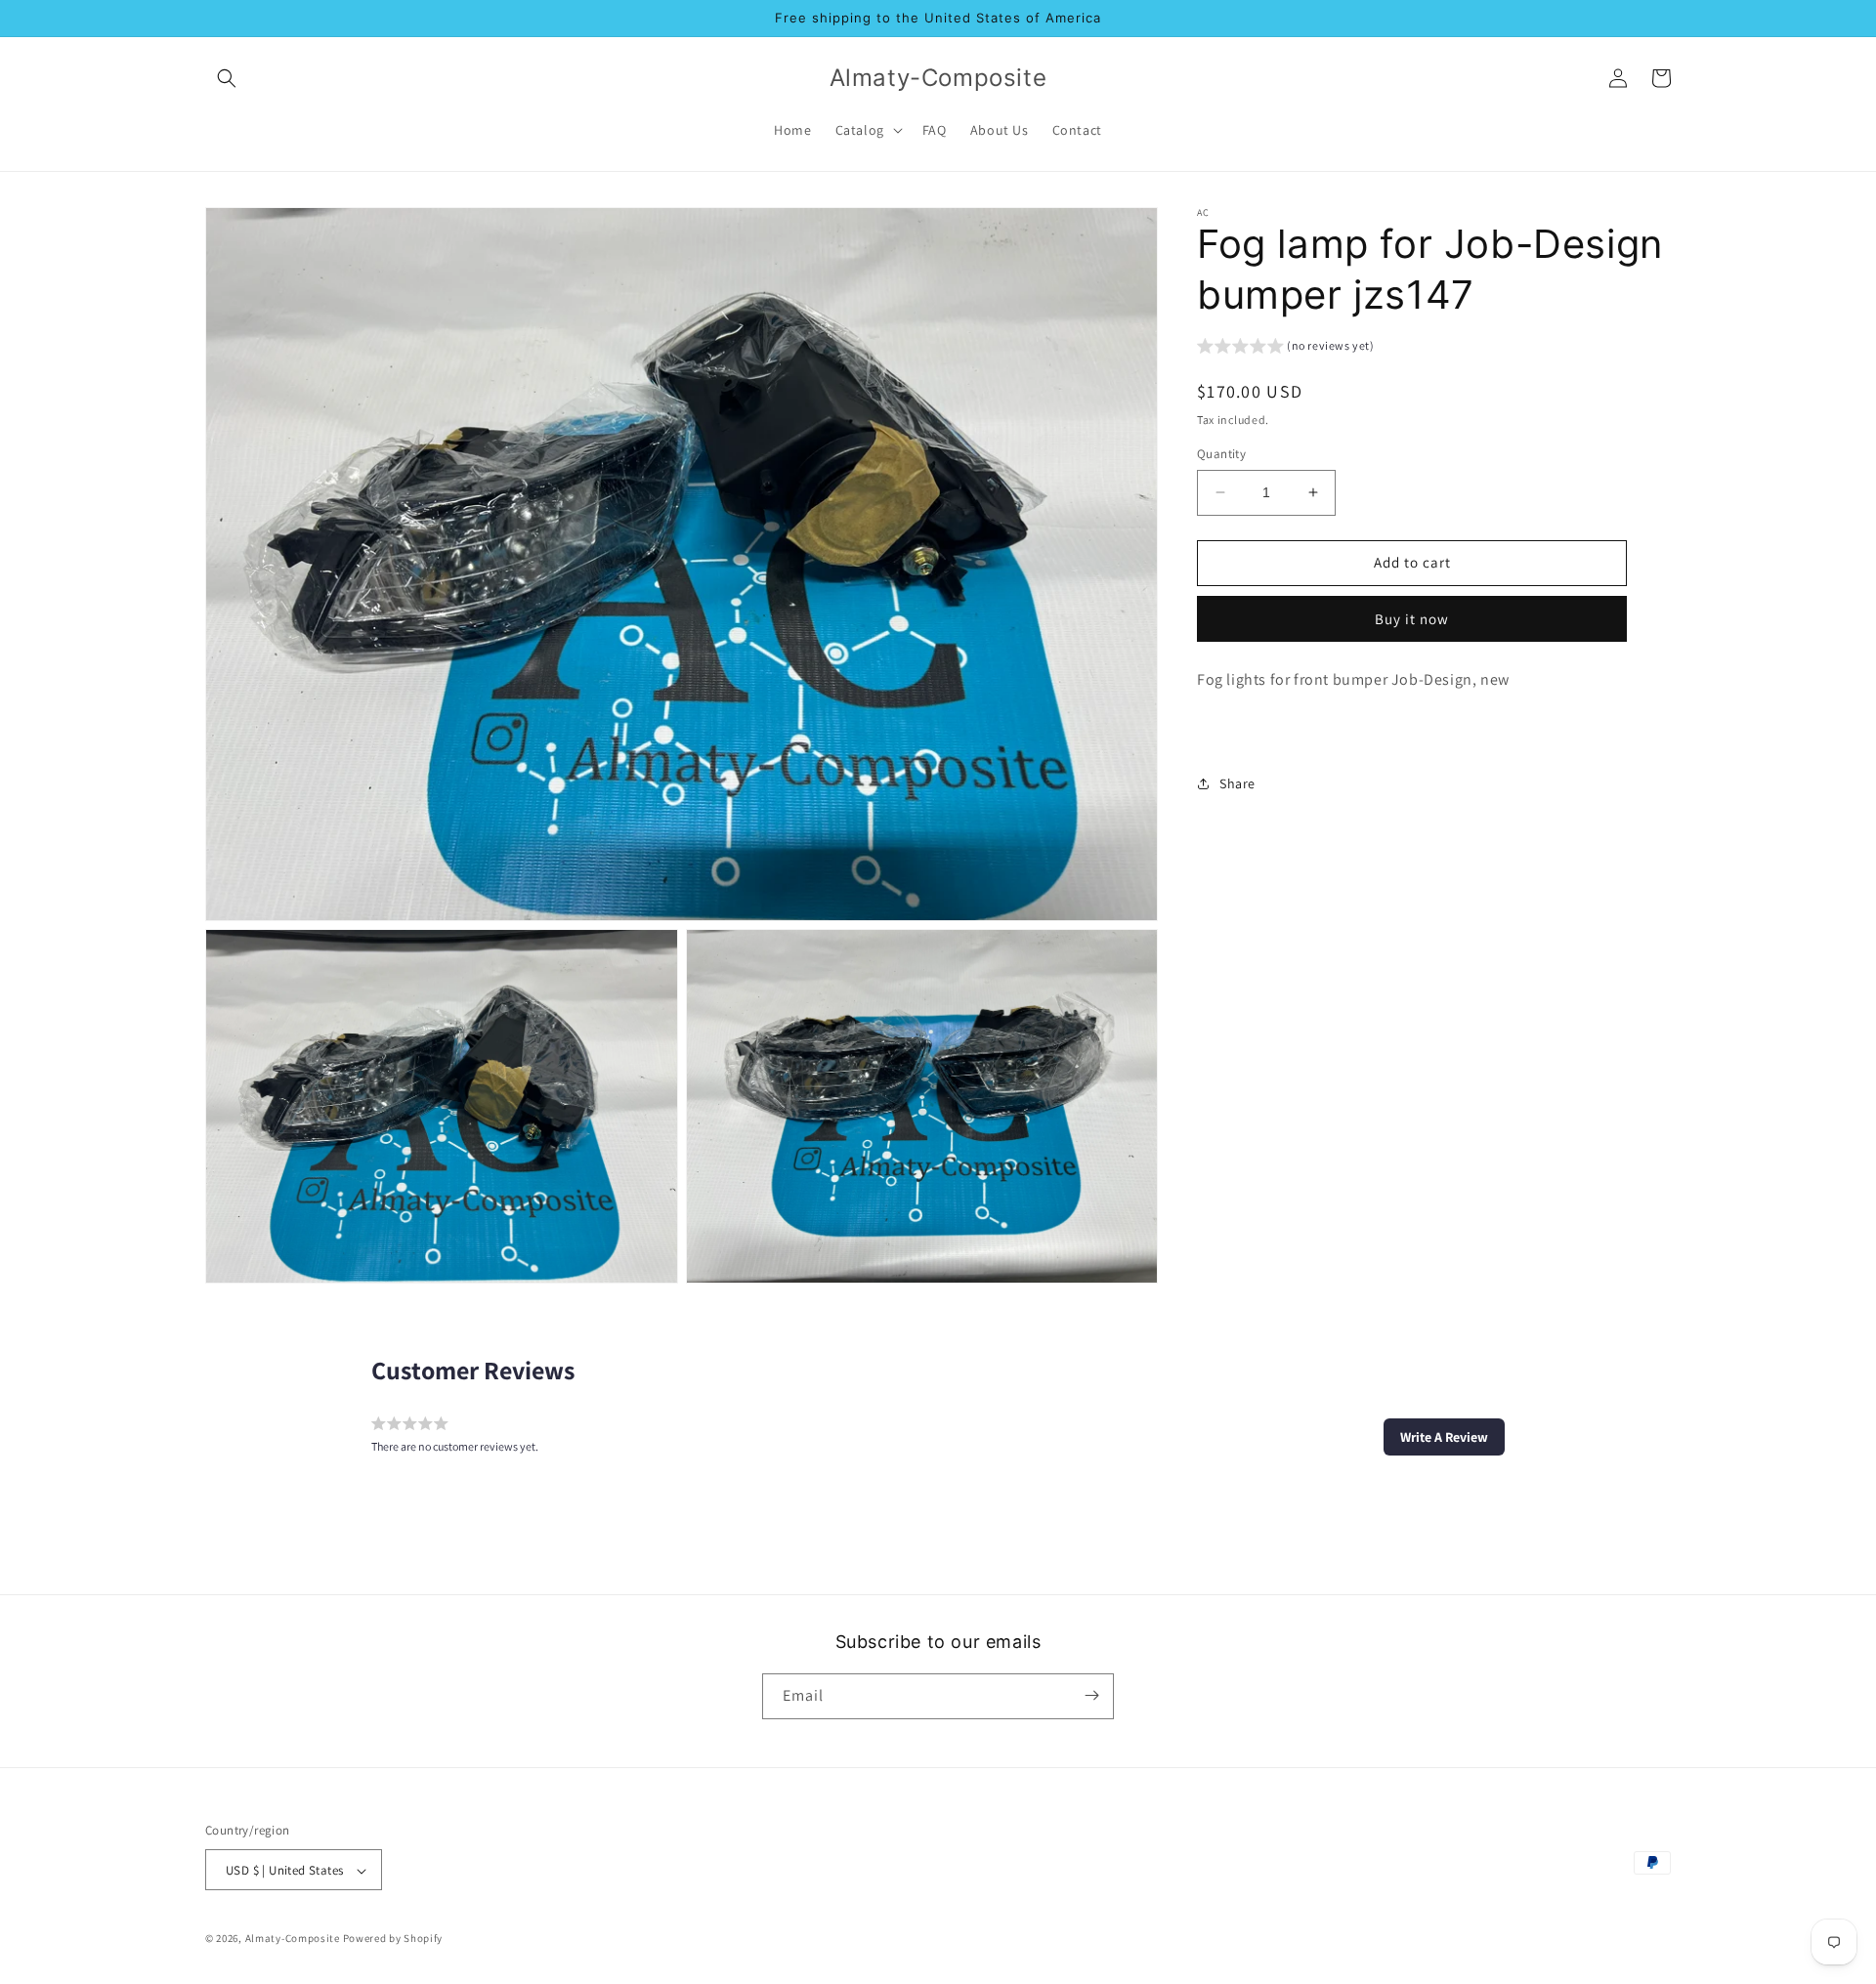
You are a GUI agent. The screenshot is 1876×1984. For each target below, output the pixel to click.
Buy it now (1412, 618)
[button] (227, 78)
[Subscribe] (1091, 1695)
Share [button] (1237, 782)
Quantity (1221, 454)
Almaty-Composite (293, 1939)
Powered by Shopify (393, 1939)
